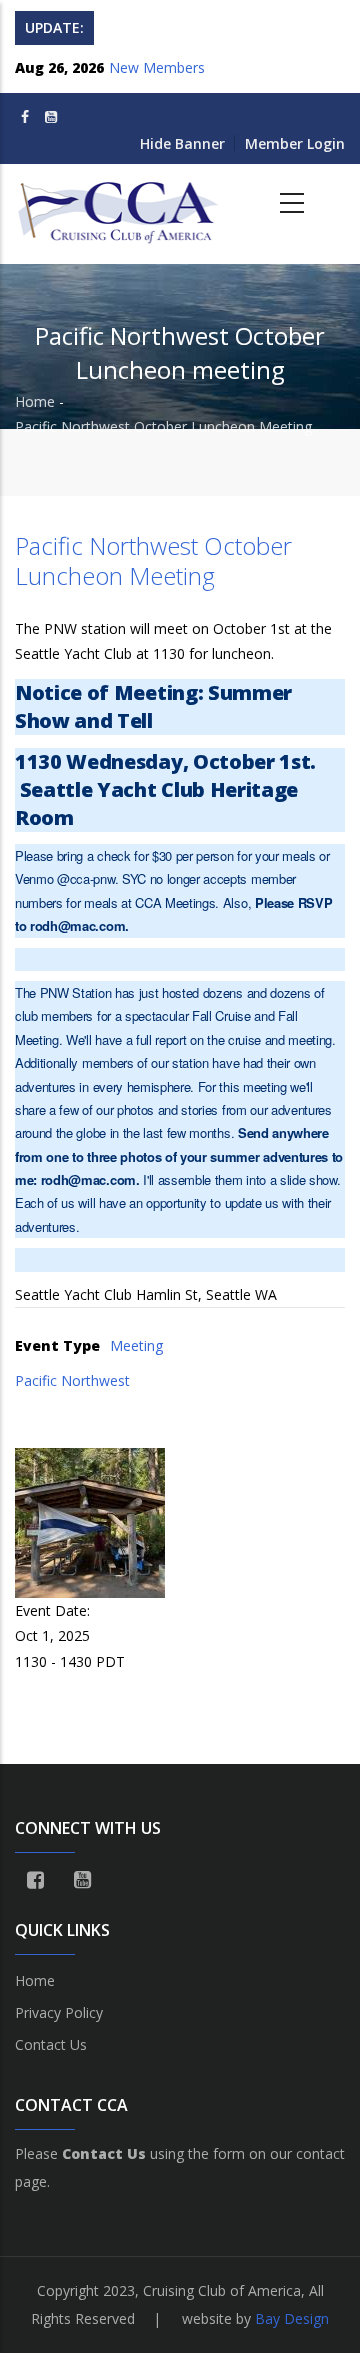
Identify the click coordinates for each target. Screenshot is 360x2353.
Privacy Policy (59, 2012)
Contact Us (51, 2044)
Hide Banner (182, 143)
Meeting (136, 1345)
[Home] (120, 204)
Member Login (295, 143)
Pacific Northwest (72, 1380)
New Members (157, 67)
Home (35, 401)
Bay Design (292, 2318)
